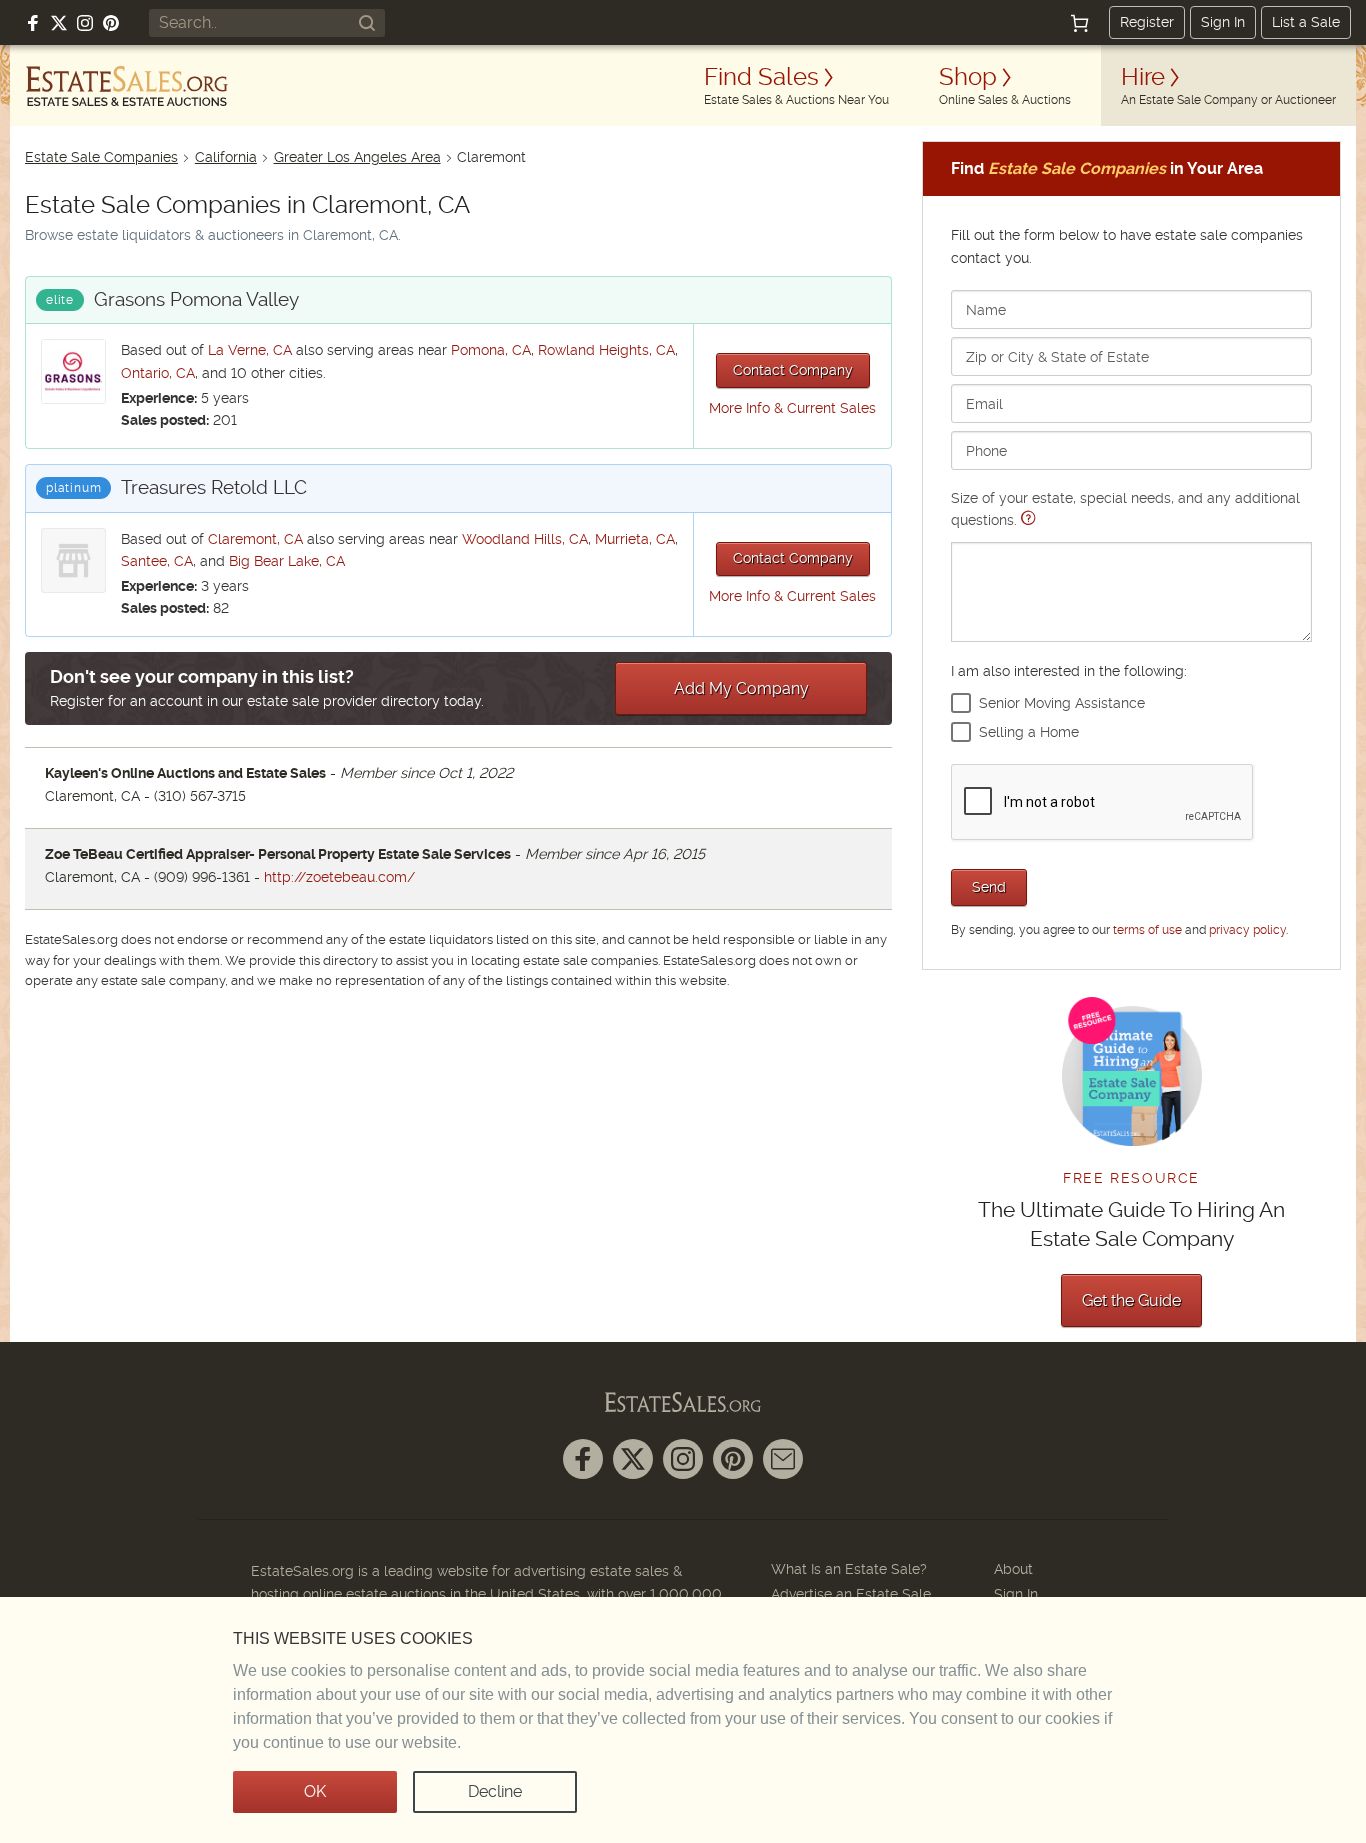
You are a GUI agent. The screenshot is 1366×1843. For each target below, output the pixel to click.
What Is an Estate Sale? (849, 1569)
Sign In (1223, 22)
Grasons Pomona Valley (196, 299)
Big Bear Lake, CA (287, 561)
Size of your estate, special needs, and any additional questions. (1125, 509)
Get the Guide (1131, 1300)
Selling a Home (1029, 732)
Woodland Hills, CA (525, 539)
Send (989, 887)
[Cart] (1080, 23)
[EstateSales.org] (127, 86)
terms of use (1147, 930)
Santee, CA (157, 561)
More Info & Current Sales (792, 408)
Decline (495, 1791)
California (226, 157)
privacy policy (1247, 930)
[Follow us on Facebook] (33, 23)
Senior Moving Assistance (1062, 703)
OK (315, 1791)
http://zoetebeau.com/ (339, 877)
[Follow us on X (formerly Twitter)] (59, 23)
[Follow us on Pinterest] (111, 23)
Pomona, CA (491, 350)
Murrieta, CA (635, 539)
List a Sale (1306, 22)
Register (1147, 22)
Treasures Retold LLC (214, 487)
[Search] (367, 23)
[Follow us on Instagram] (85, 23)
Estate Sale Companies (101, 157)
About (1013, 1569)
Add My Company (741, 688)
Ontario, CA (158, 373)
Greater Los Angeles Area (357, 157)
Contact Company (793, 370)
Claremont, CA (255, 539)
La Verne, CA (250, 350)
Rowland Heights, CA (606, 350)
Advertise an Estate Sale (851, 1594)
